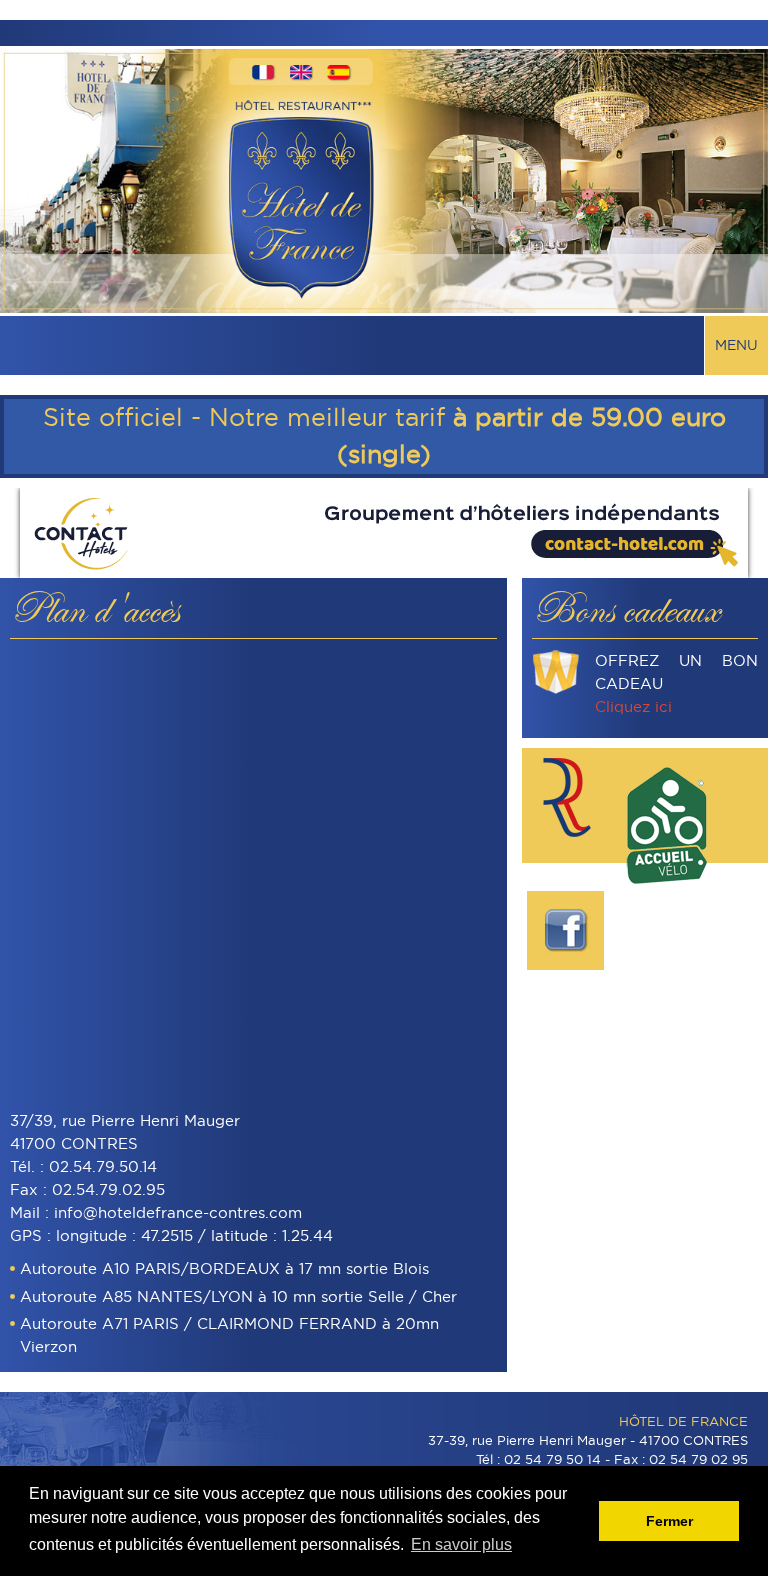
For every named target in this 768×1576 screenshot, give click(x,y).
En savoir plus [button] (461, 1544)
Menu (736, 345)
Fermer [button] (669, 1521)
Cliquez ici (633, 706)
